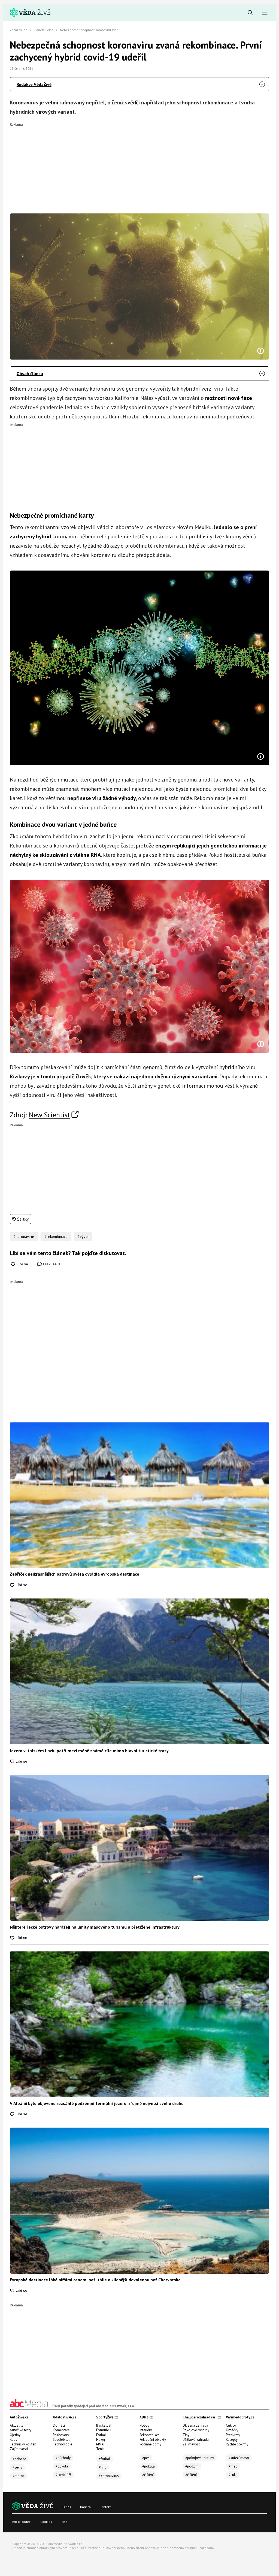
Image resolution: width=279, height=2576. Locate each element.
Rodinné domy (150, 2444)
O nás (67, 2507)
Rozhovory (61, 2435)
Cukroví (232, 2425)
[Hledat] (250, 13)
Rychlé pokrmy (237, 2444)
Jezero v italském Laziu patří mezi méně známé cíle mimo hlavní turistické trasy (89, 1751)
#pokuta (62, 2466)
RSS (65, 2522)
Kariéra (85, 2507)
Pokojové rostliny (196, 2430)
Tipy (186, 2435)
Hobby (144, 2425)
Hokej (101, 2440)
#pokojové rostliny (200, 2458)
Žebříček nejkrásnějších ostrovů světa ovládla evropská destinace (75, 1574)
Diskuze (51, 1264)
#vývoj (83, 1236)
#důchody (63, 2458)
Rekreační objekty (153, 2440)
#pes (146, 2458)
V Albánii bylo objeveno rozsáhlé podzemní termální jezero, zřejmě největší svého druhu (97, 2103)
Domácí (59, 2425)
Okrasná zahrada (195, 2425)
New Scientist (49, 1115)
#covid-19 (63, 2475)
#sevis (17, 2467)
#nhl (102, 2467)
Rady (13, 2440)
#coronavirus (109, 2476)
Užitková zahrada (196, 2440)
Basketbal (104, 2425)
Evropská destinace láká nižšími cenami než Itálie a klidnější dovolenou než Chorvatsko (95, 2280)
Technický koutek (23, 2444)
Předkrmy (233, 2435)
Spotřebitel (61, 2440)
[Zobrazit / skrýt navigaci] (265, 13)
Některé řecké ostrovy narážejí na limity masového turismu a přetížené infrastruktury (95, 1927)
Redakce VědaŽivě (34, 84)
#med (233, 2466)
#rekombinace (56, 1236)
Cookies (46, 2522)
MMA (100, 2444)
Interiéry (146, 2430)
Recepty (232, 2440)
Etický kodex (21, 2522)
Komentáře (61, 2430)
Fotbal (101, 2435)
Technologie (63, 2444)
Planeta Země (43, 30)
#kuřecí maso (239, 2458)
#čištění (148, 2475)
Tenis (100, 2449)
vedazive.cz (18, 30)
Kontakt (105, 2507)
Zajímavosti (19, 2449)
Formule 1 (104, 2430)
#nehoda (19, 2459)
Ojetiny (15, 2435)
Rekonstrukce (150, 2435)
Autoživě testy (21, 2430)
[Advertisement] (139, 164)
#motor (18, 2476)
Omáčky (232, 2430)
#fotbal (104, 2459)
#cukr (233, 2475)
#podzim (192, 2466)
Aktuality (16, 2425)
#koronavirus (24, 1236)
